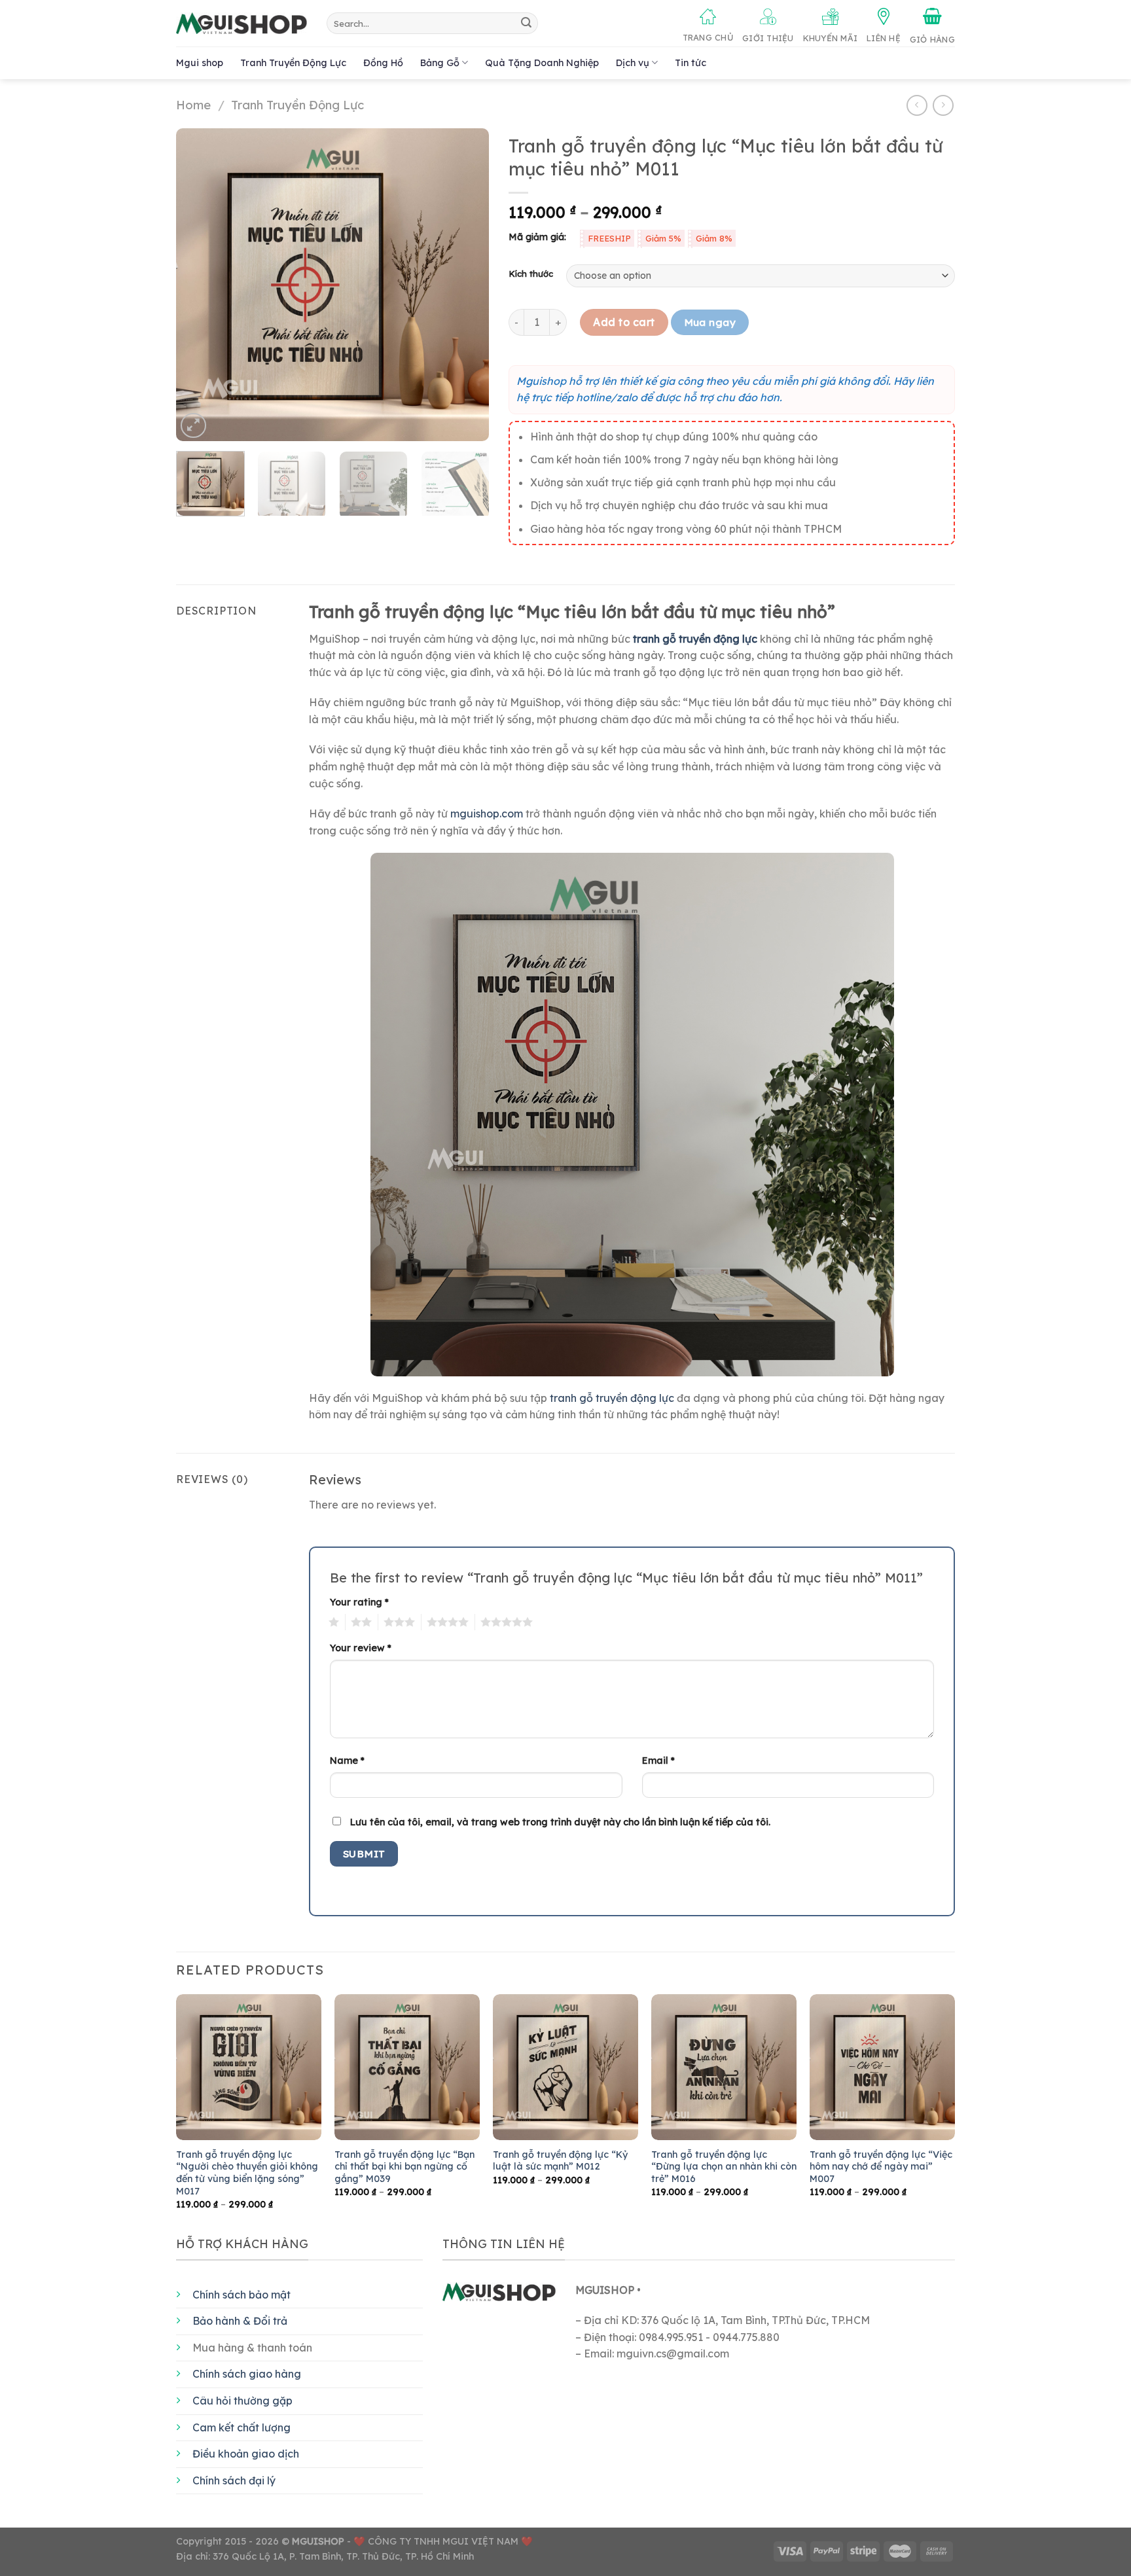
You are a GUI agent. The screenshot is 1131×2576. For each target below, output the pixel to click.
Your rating (359, 1602)
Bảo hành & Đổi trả (240, 2321)
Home (193, 105)
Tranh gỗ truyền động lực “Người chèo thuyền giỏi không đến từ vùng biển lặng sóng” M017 (247, 2173)
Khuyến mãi (831, 38)
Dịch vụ (633, 63)
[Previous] (199, 285)
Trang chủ (708, 37)
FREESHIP (609, 238)
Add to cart (624, 322)
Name (347, 1761)
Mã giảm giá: (537, 237)
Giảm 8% (714, 238)
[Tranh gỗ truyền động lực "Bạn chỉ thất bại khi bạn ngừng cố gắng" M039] (407, 2067)
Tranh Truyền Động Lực (293, 63)
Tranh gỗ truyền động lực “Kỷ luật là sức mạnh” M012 (560, 2161)
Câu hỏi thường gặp (242, 2401)
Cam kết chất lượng (242, 2427)
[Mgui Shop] (242, 24)
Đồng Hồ (383, 63)
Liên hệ (884, 38)
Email (658, 1761)
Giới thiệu (768, 38)
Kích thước (531, 274)
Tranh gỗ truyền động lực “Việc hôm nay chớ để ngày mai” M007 (881, 2167)
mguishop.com (487, 814)
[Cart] (932, 26)
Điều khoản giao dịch (246, 2454)
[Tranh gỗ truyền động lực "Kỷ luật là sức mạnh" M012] (565, 2067)
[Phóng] (193, 426)
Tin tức (691, 63)
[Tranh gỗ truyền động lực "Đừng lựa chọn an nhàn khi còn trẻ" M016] (724, 2067)
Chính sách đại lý (234, 2480)
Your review (361, 1648)
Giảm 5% (663, 238)
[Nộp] (526, 24)
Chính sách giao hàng (247, 2374)
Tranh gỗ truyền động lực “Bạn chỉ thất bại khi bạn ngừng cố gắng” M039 (404, 2167)
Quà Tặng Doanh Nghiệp (542, 63)
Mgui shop (200, 63)
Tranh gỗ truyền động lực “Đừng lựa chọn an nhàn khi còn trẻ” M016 (724, 2167)
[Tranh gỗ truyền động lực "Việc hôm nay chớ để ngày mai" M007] (882, 2067)
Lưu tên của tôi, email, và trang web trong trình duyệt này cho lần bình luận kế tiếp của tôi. (560, 1822)
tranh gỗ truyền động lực (612, 1398)
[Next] (467, 285)
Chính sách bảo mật (242, 2295)
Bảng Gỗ (440, 63)
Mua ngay (710, 322)
